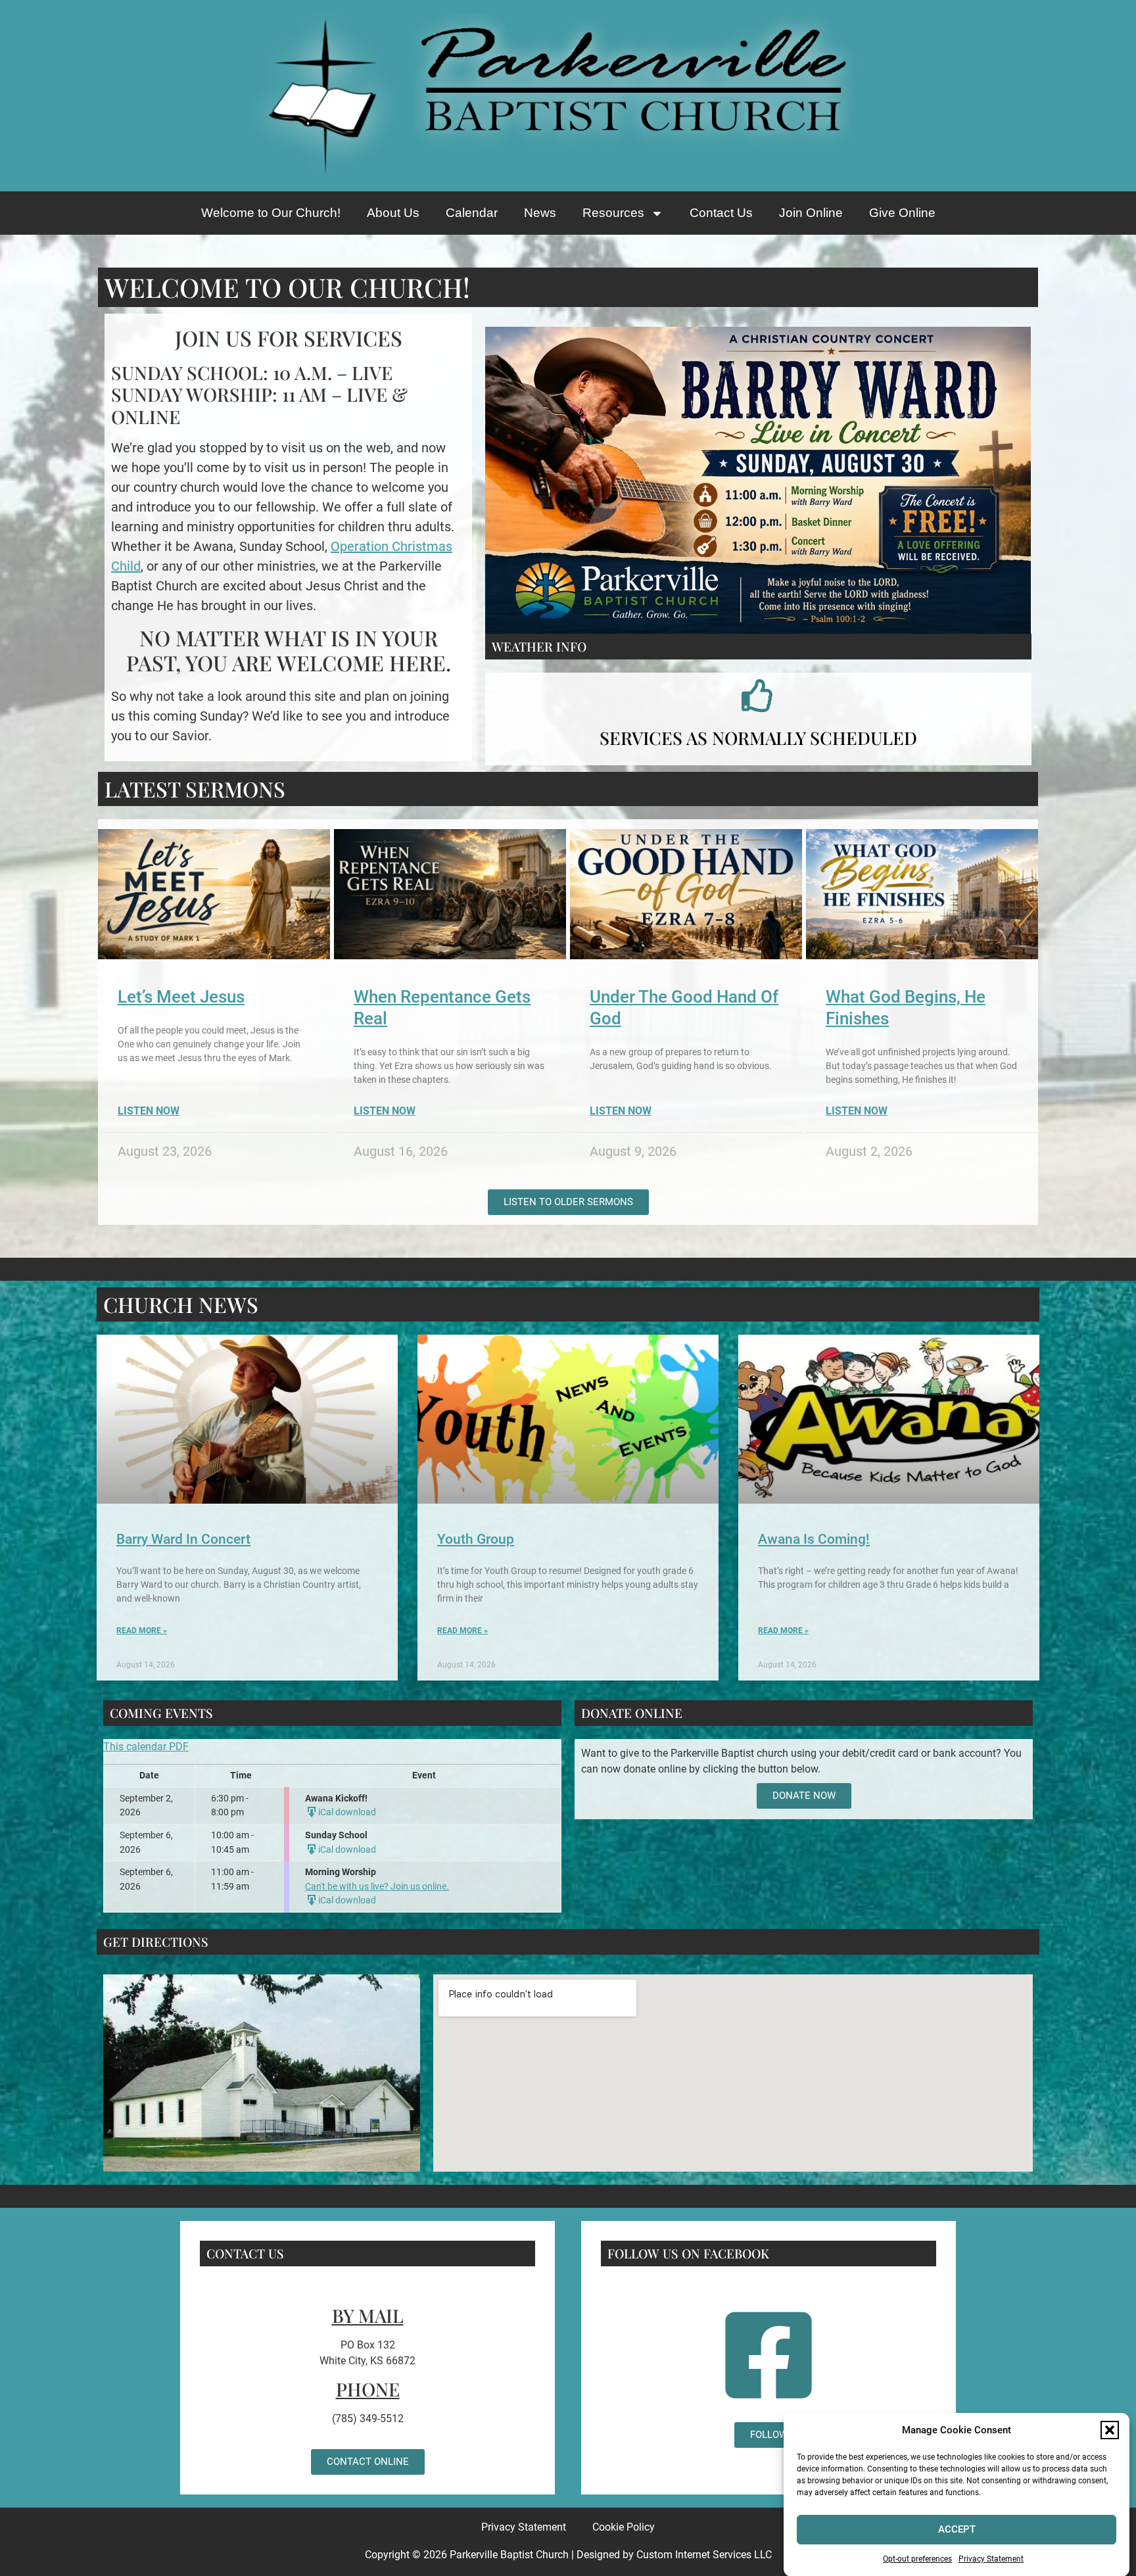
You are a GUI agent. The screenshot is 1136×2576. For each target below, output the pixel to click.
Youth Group (476, 1539)
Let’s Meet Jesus (181, 997)
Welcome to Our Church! (271, 213)
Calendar (472, 213)
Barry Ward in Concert (183, 1539)
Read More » (142, 1631)
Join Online (811, 213)
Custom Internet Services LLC (704, 2555)
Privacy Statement (991, 2559)
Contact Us (721, 213)
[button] (1110, 2430)
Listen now (149, 1111)
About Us (393, 213)
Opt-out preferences (917, 2559)
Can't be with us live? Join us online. (377, 1887)
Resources (613, 213)
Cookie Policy (624, 2527)
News (540, 213)
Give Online (902, 213)
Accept (957, 2529)
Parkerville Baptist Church (509, 2555)
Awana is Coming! (814, 1539)
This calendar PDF (146, 1747)
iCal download (347, 1812)
